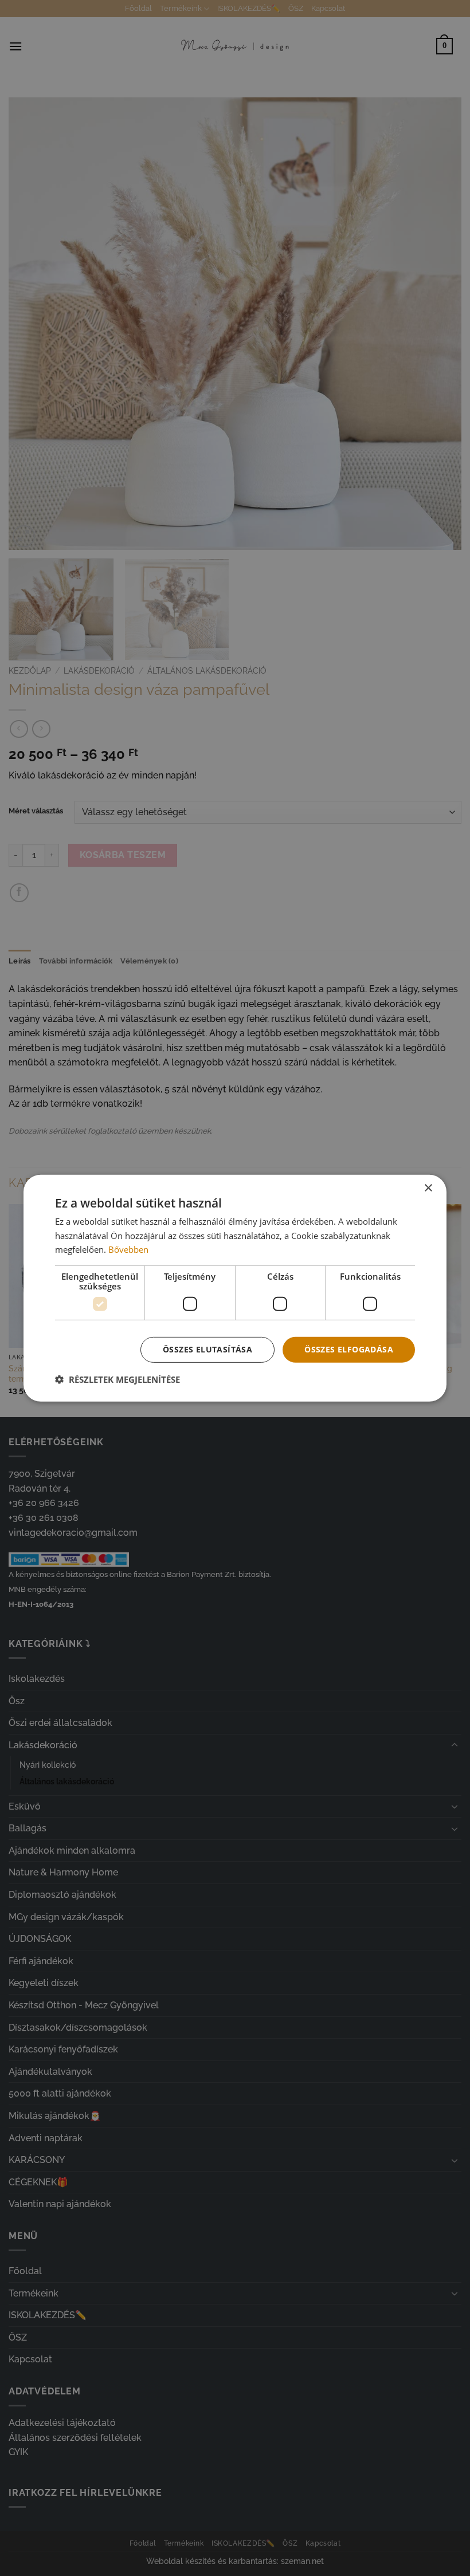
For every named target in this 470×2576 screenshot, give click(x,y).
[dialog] (235, 1288)
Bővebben (128, 1249)
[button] (117, 1379)
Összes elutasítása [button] (207, 1349)
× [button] (428, 1188)
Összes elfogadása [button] (349, 1349)
